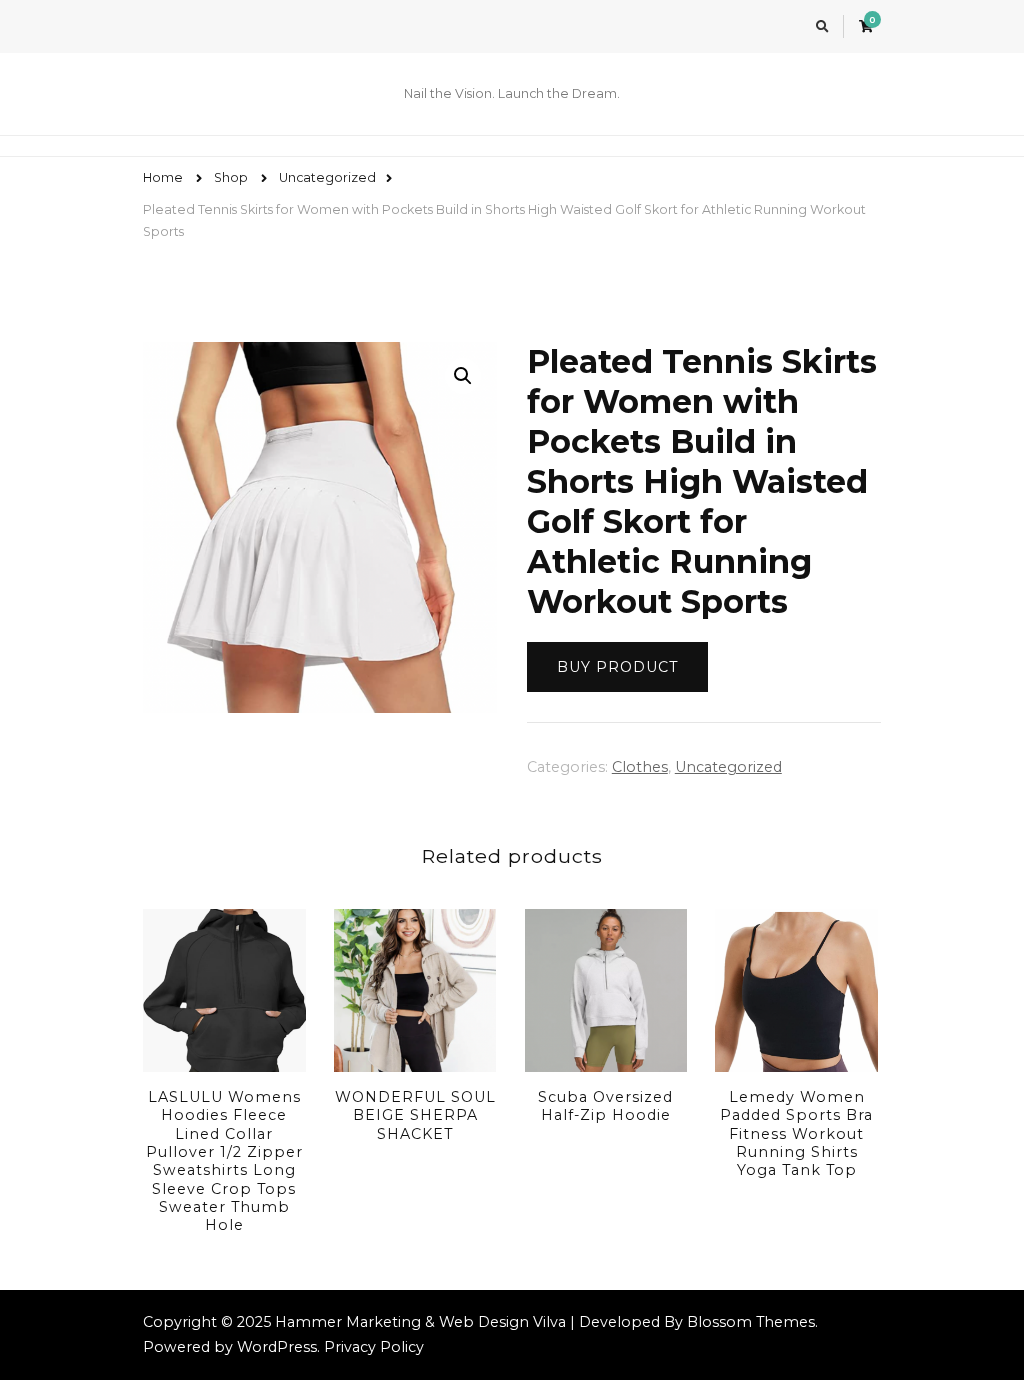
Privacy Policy (374, 1347)
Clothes (640, 767)
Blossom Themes (751, 1322)
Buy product (617, 667)
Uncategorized (728, 767)
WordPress (277, 1347)
